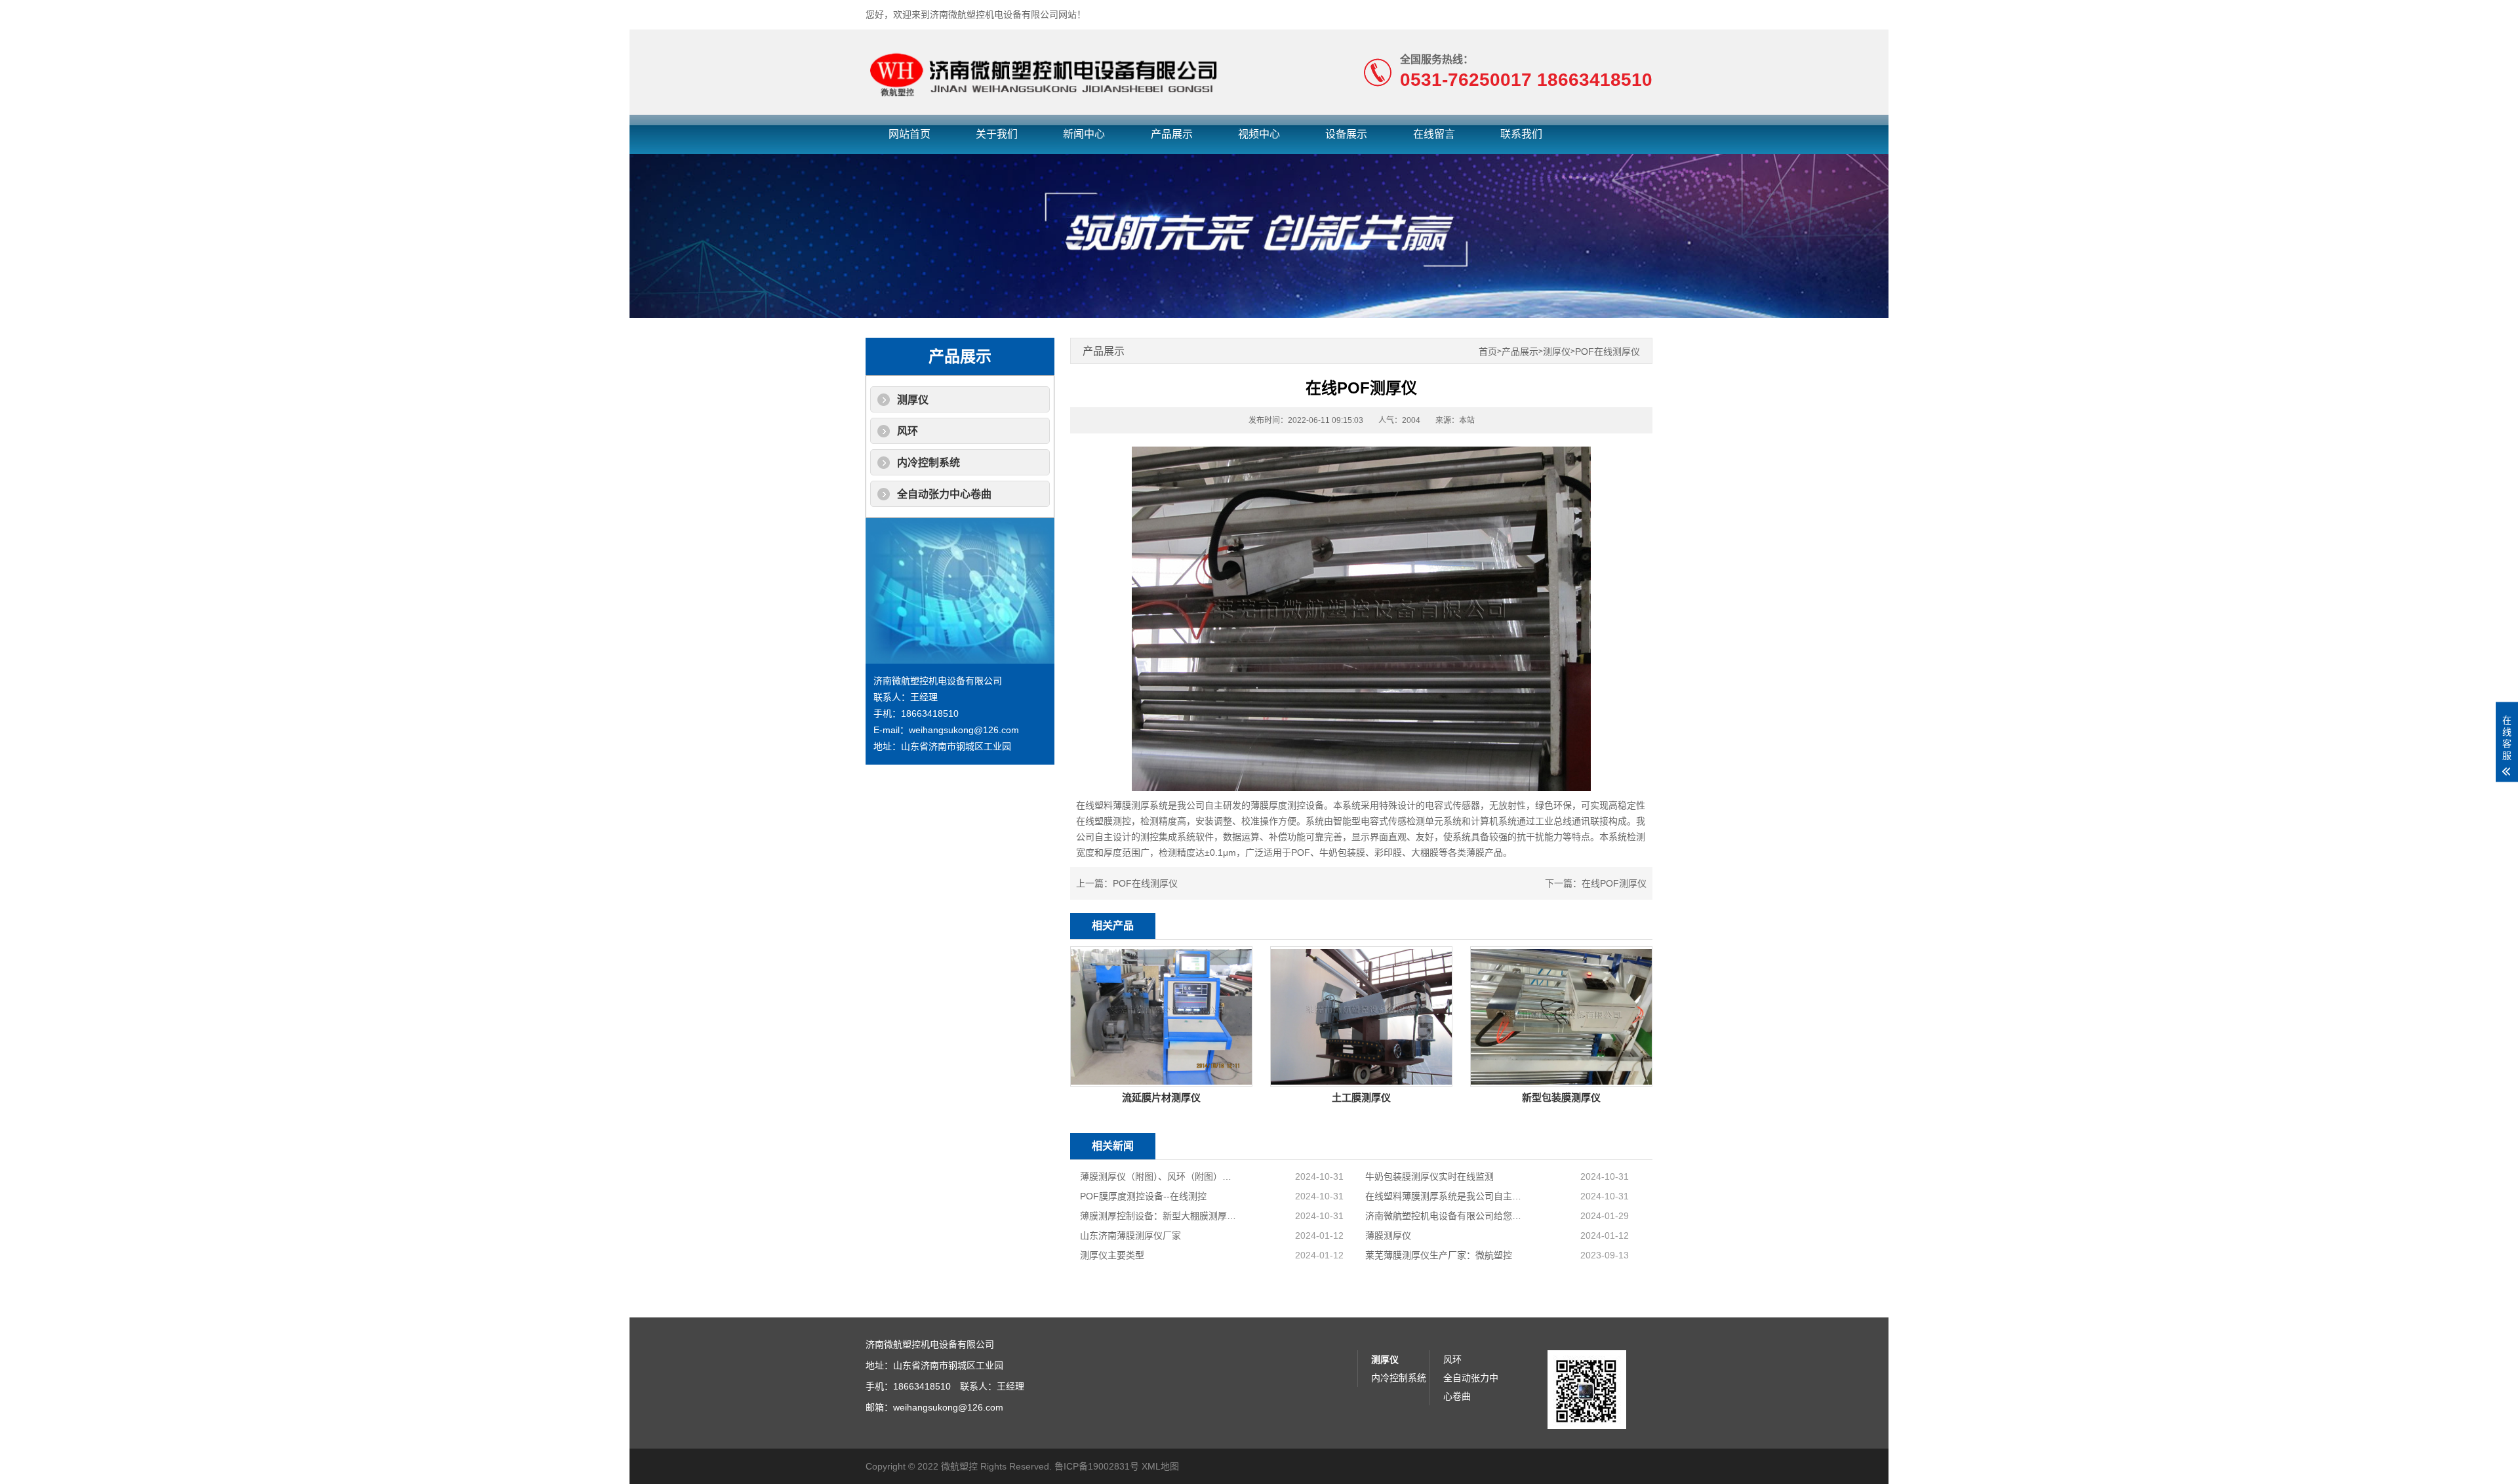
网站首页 (909, 134)
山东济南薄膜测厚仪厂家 (1130, 1235)
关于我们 (997, 134)
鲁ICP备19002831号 (1097, 1466)
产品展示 (1172, 134)
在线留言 (1434, 134)
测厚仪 (913, 400)
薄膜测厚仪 (1388, 1235)
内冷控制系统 (929, 463)
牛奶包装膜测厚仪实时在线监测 (1429, 1176)
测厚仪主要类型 (1112, 1255)
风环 (908, 431)
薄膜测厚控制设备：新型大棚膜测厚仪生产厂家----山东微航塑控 (1159, 1216)
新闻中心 (1084, 134)
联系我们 (1521, 134)
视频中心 (1259, 134)
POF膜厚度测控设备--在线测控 (1143, 1196)
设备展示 (1346, 134)
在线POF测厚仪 (1614, 883)
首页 (1488, 352)
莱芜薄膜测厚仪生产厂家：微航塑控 (1439, 1255)
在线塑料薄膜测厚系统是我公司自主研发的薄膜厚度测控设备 (1444, 1196)
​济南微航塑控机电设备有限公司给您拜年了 (1444, 1216)
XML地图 (1160, 1466)
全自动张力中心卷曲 (944, 494)
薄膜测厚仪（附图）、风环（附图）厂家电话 (1159, 1176)
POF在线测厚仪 (1608, 352)
